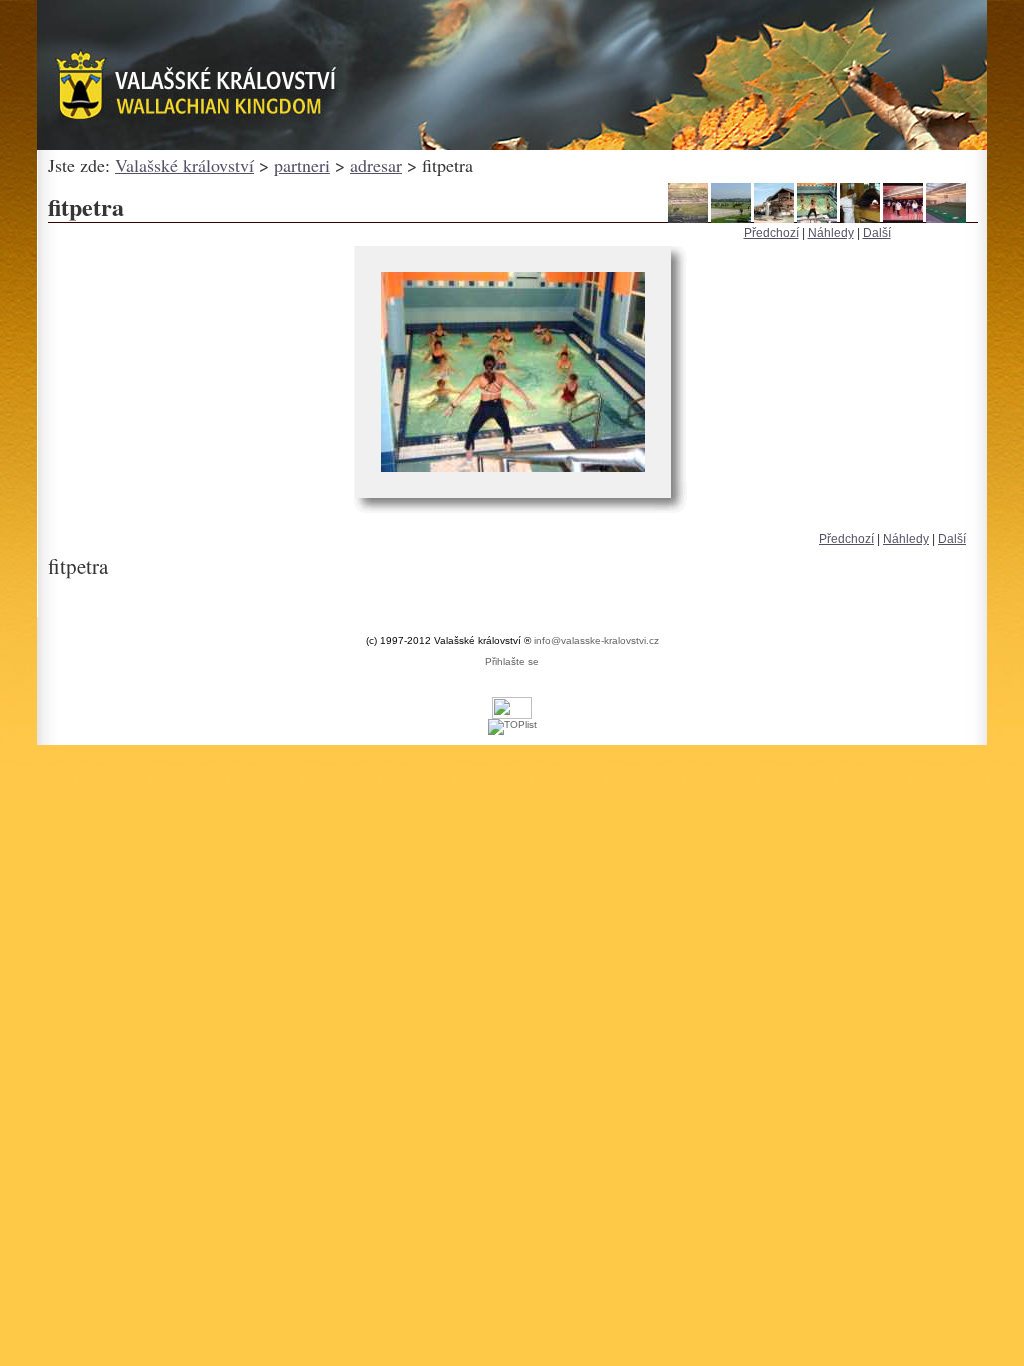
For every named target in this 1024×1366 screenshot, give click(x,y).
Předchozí (771, 233)
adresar (376, 165)
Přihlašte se (512, 661)
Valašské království (184, 165)
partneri (302, 165)
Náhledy (831, 233)
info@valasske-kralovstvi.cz (596, 640)
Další (877, 233)
